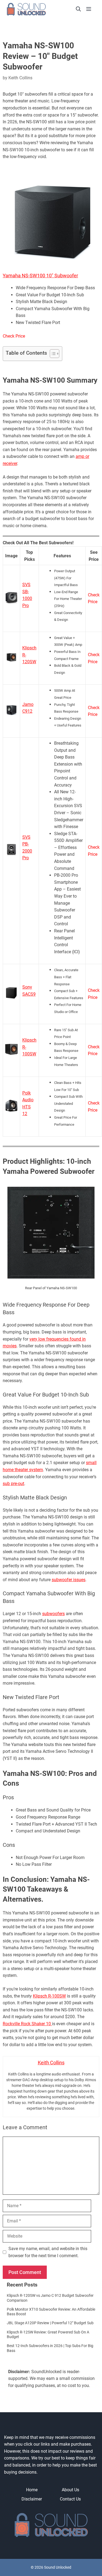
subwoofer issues (69, 1580)
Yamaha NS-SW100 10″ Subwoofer (40, 276)
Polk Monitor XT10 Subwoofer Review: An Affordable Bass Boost (51, 2312)
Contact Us (70, 2499)
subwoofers (53, 1614)
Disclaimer (32, 2499)
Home (32, 2490)
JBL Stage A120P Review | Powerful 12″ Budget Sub (50, 2323)
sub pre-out (13, 1484)
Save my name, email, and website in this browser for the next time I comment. (48, 2252)
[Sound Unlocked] (34, 9)
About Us (70, 2490)
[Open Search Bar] (78, 9)
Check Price (14, 336)
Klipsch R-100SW (49, 1996)
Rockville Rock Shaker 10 (27, 2024)
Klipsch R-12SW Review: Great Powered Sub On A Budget (48, 2335)
